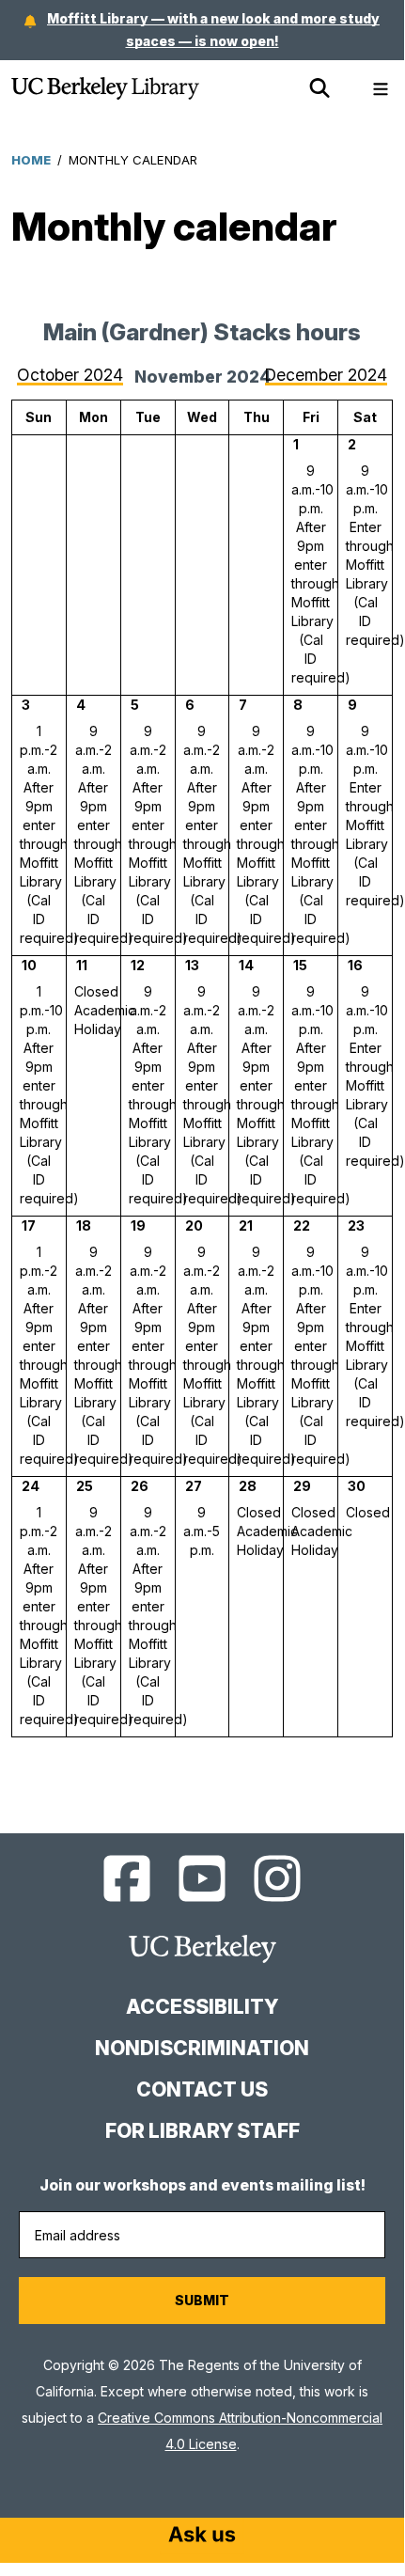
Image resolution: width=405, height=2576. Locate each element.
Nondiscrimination (202, 2048)
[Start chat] (202, 2537)
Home (31, 160)
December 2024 (326, 375)
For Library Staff (202, 2131)
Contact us (202, 2089)
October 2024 (70, 375)
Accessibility (202, 2007)
